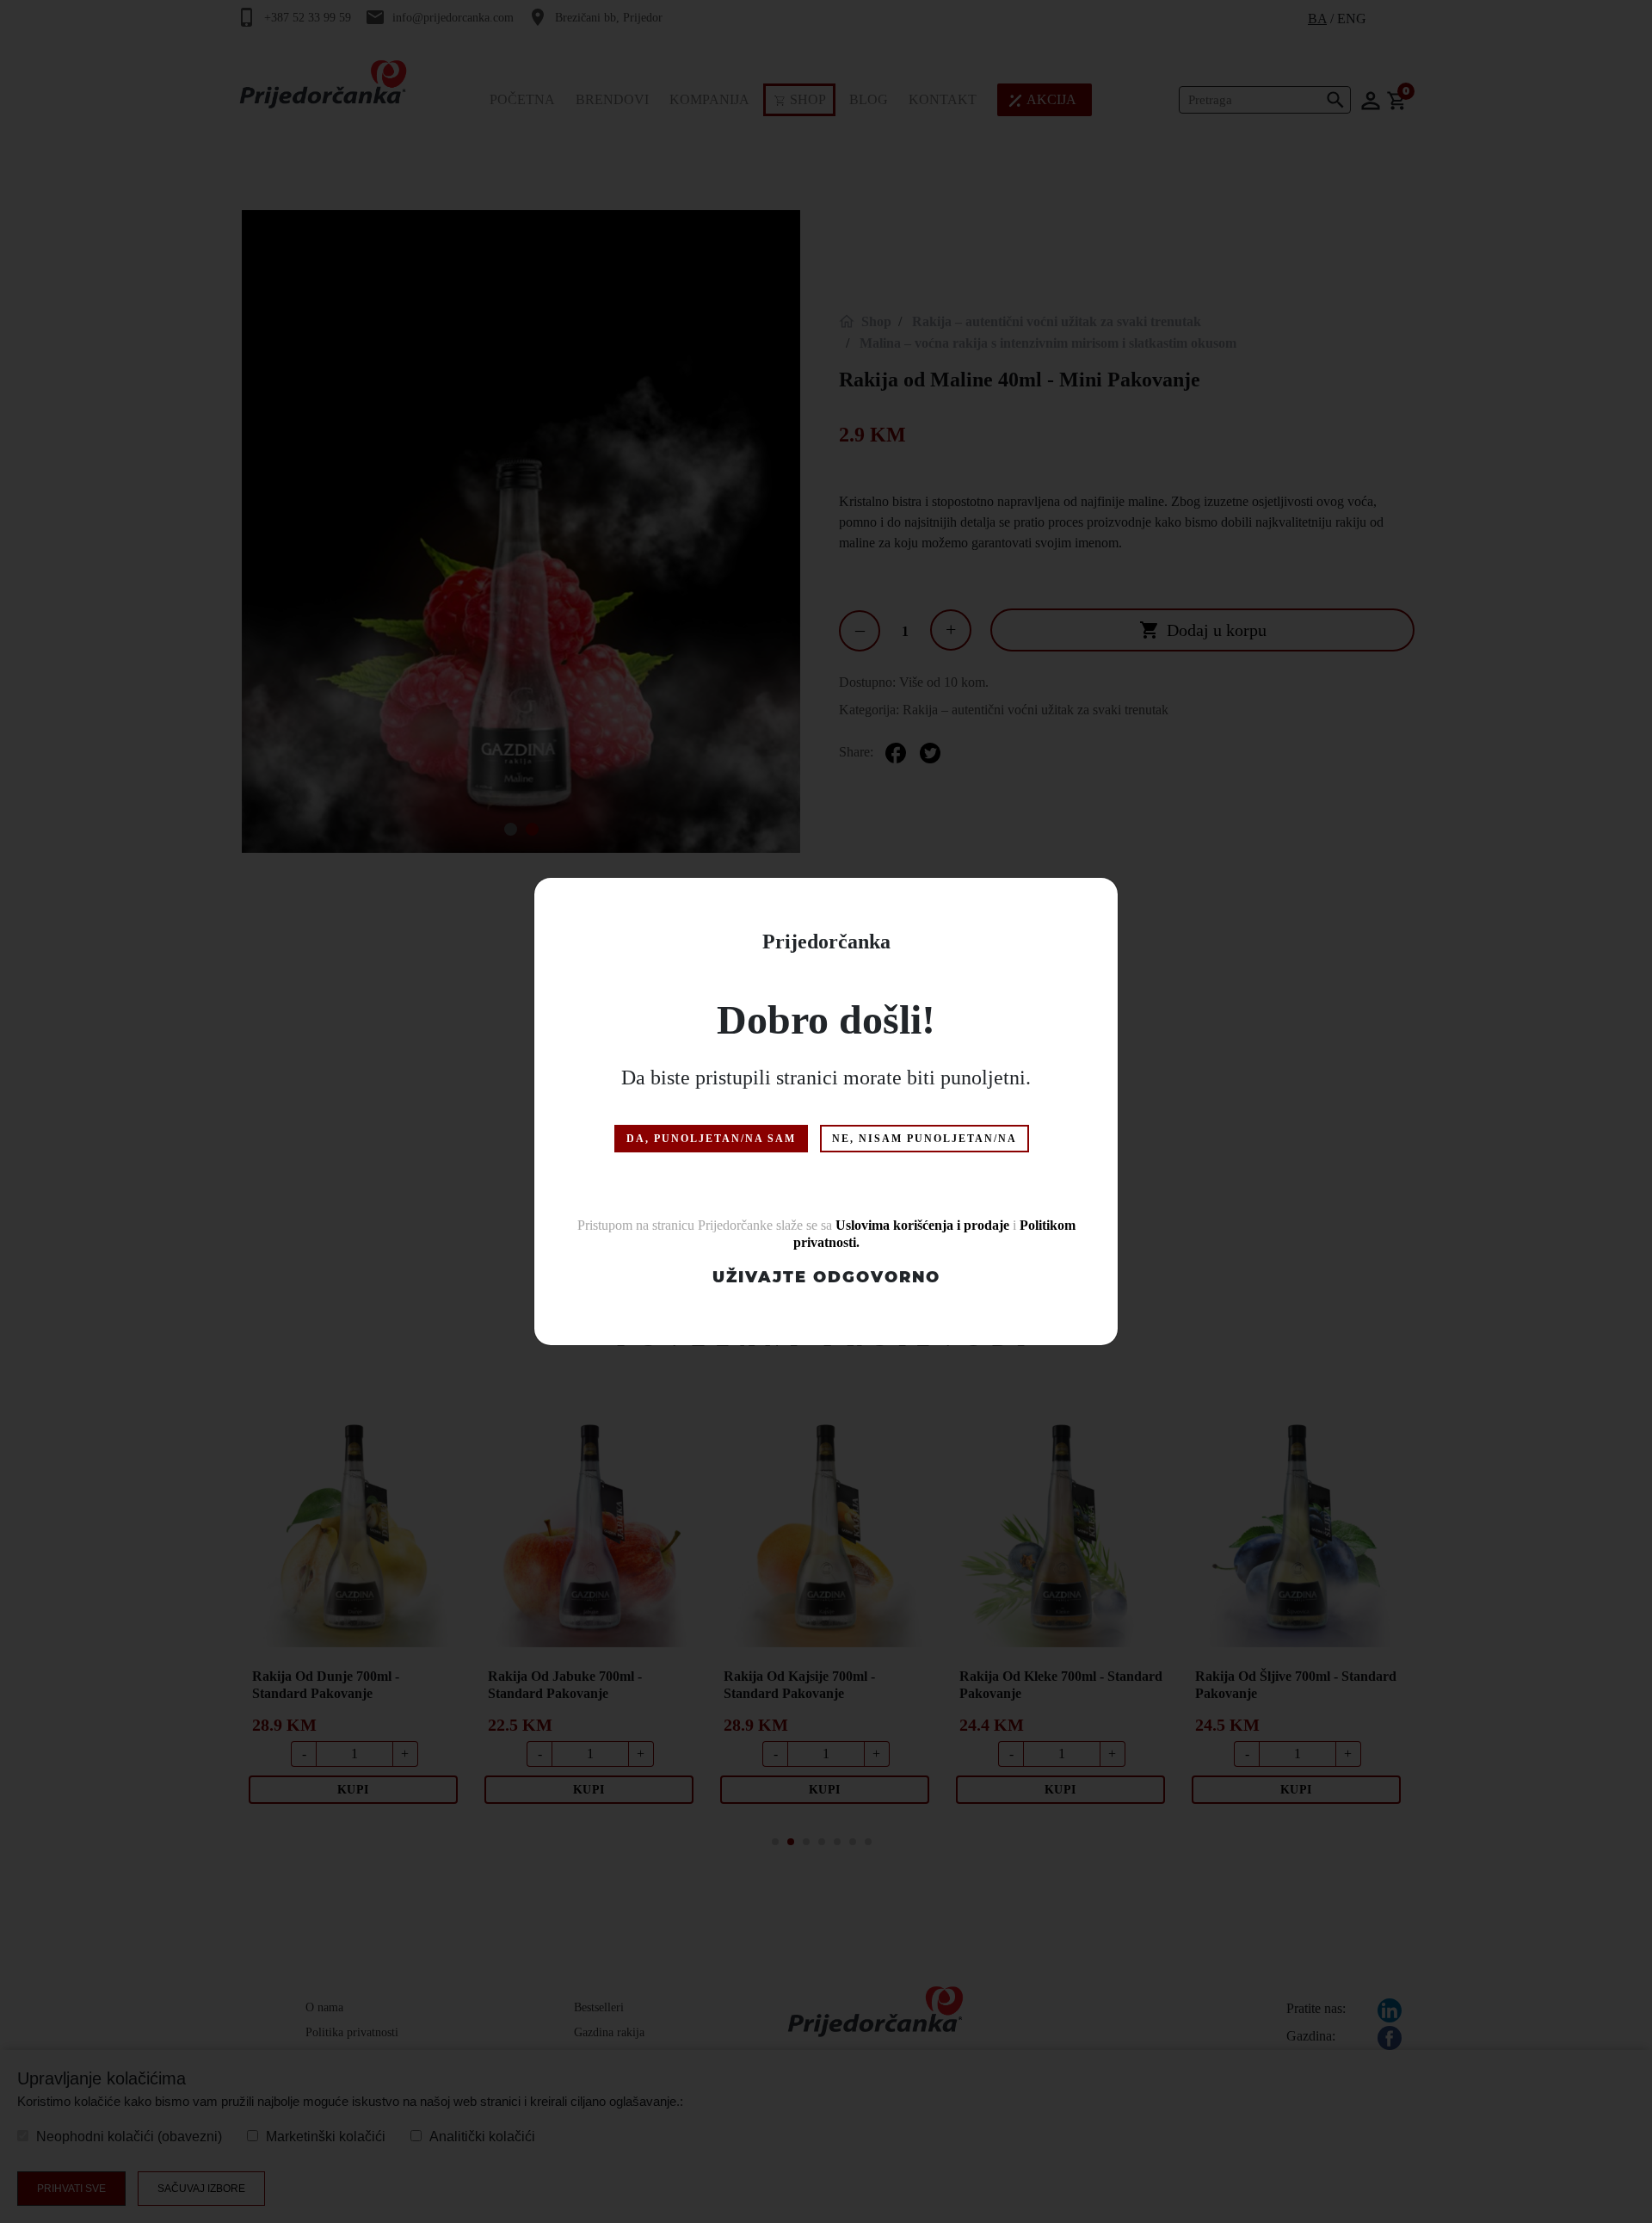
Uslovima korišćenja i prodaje (922, 1225)
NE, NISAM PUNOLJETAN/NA (925, 1139)
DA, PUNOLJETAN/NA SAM (711, 1139)
